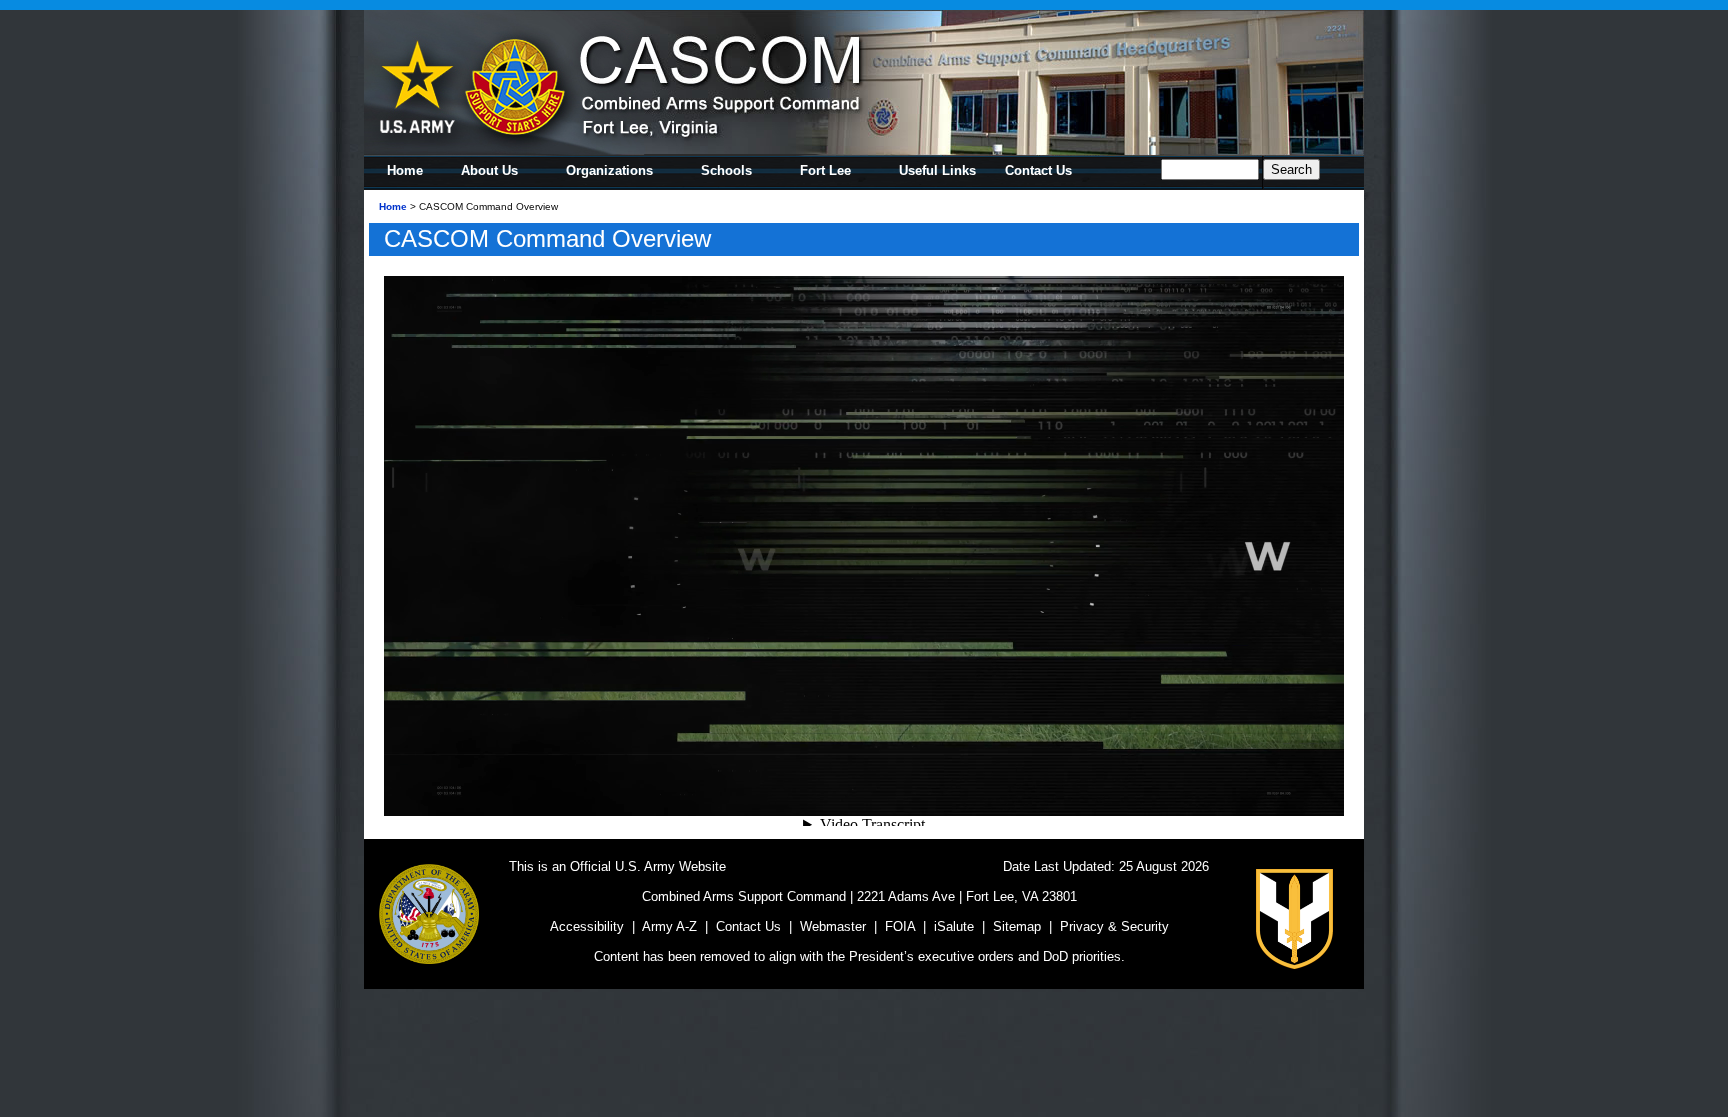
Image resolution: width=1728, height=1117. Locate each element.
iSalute (954, 926)
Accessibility (587, 926)
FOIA (900, 926)
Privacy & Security (1114, 926)
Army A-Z (669, 926)
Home (393, 206)
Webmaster (833, 926)
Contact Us (748, 926)
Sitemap (1017, 926)
